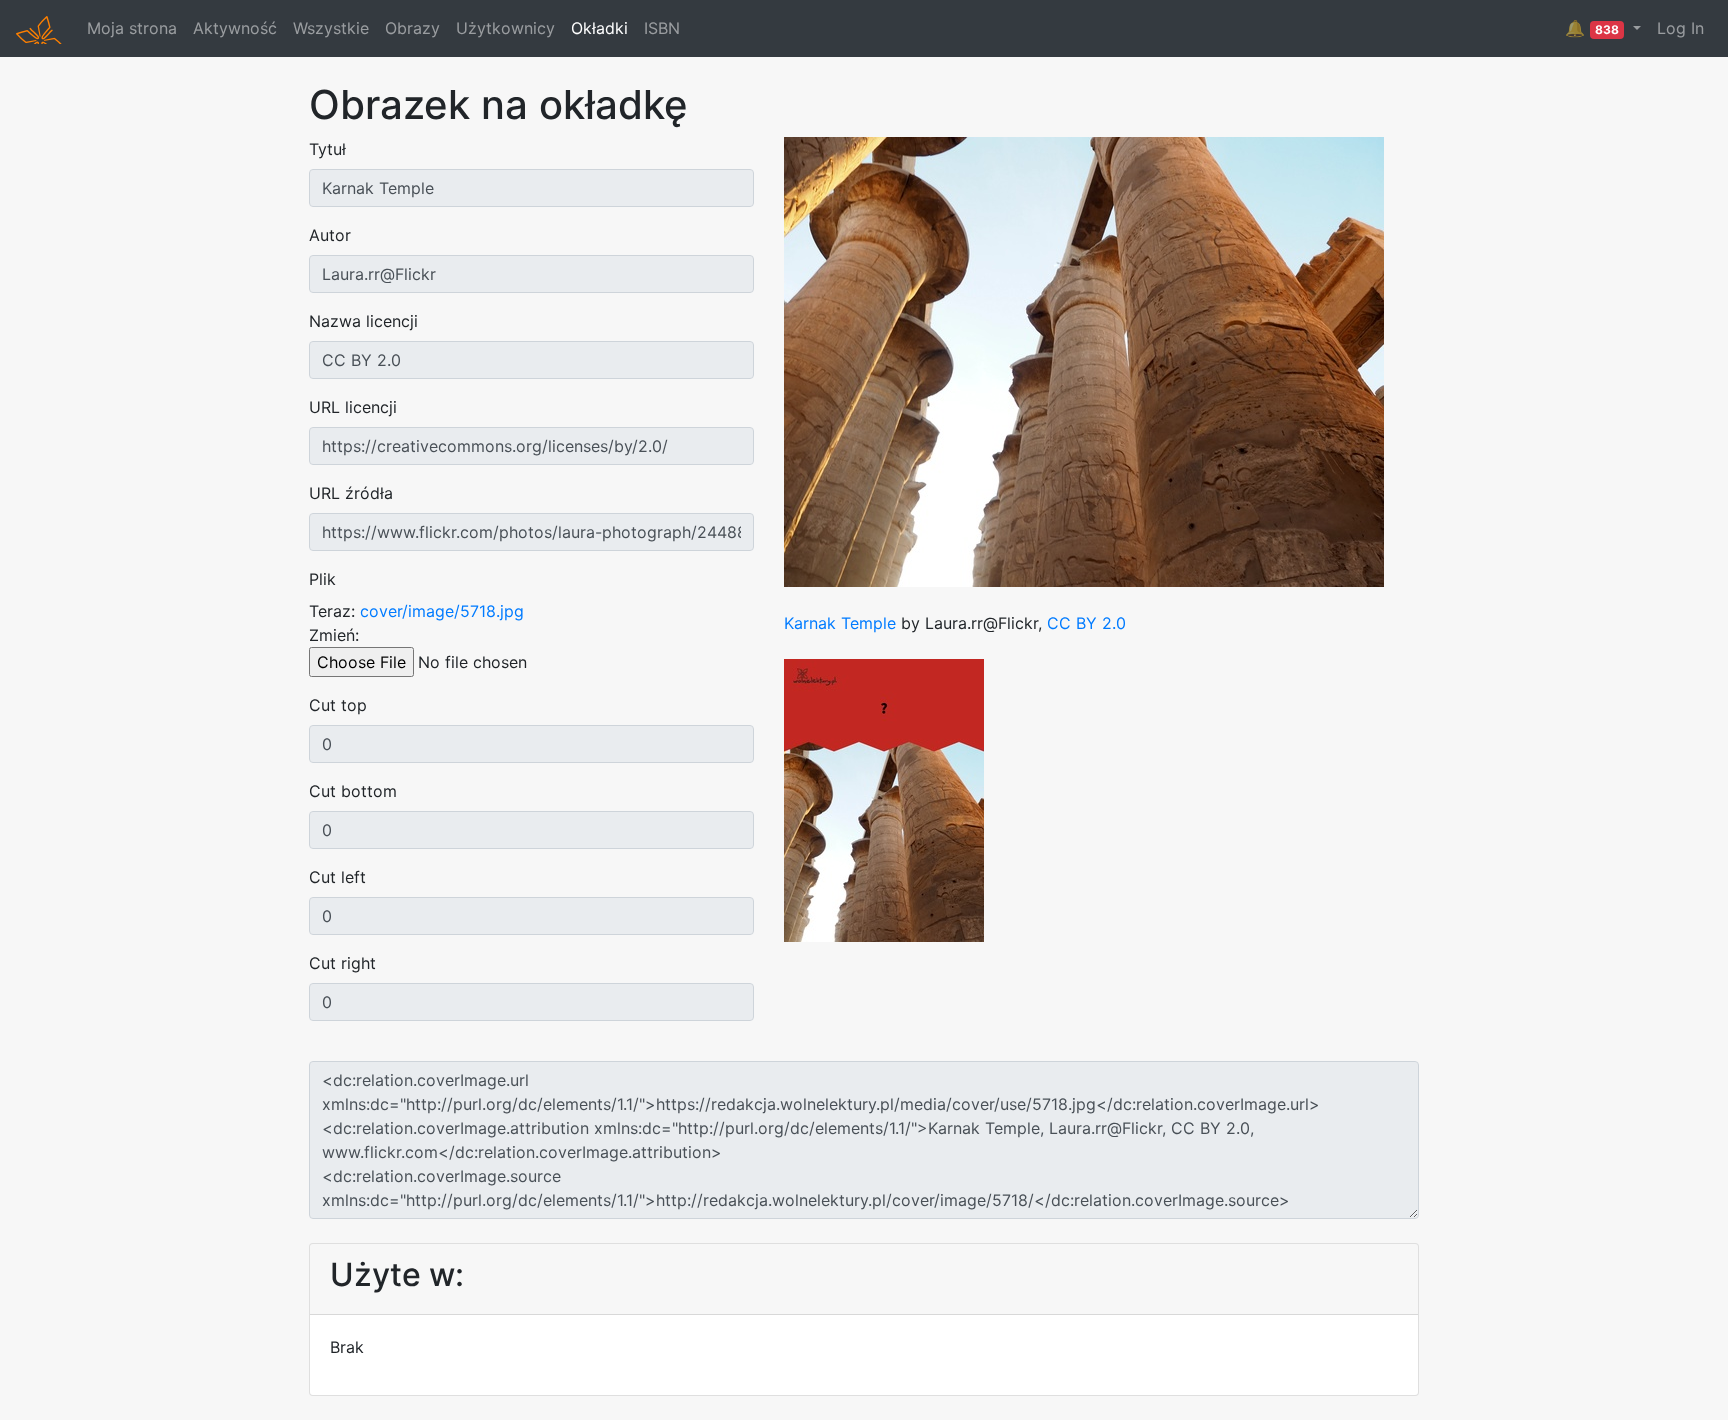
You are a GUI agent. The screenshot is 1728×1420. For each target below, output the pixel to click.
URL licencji (353, 407)
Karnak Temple (840, 623)
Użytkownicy (505, 28)
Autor (330, 235)
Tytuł (327, 149)
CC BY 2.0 (1086, 623)
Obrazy (412, 28)
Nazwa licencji (363, 321)
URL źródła (351, 493)
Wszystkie (331, 28)
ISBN (662, 28)
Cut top (338, 705)
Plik (322, 579)
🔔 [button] (1592, 28)
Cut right (342, 963)
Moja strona (132, 28)
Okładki (599, 28)
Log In (1680, 28)
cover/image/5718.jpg (442, 611)
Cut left (337, 877)
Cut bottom (353, 791)
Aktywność (235, 28)
